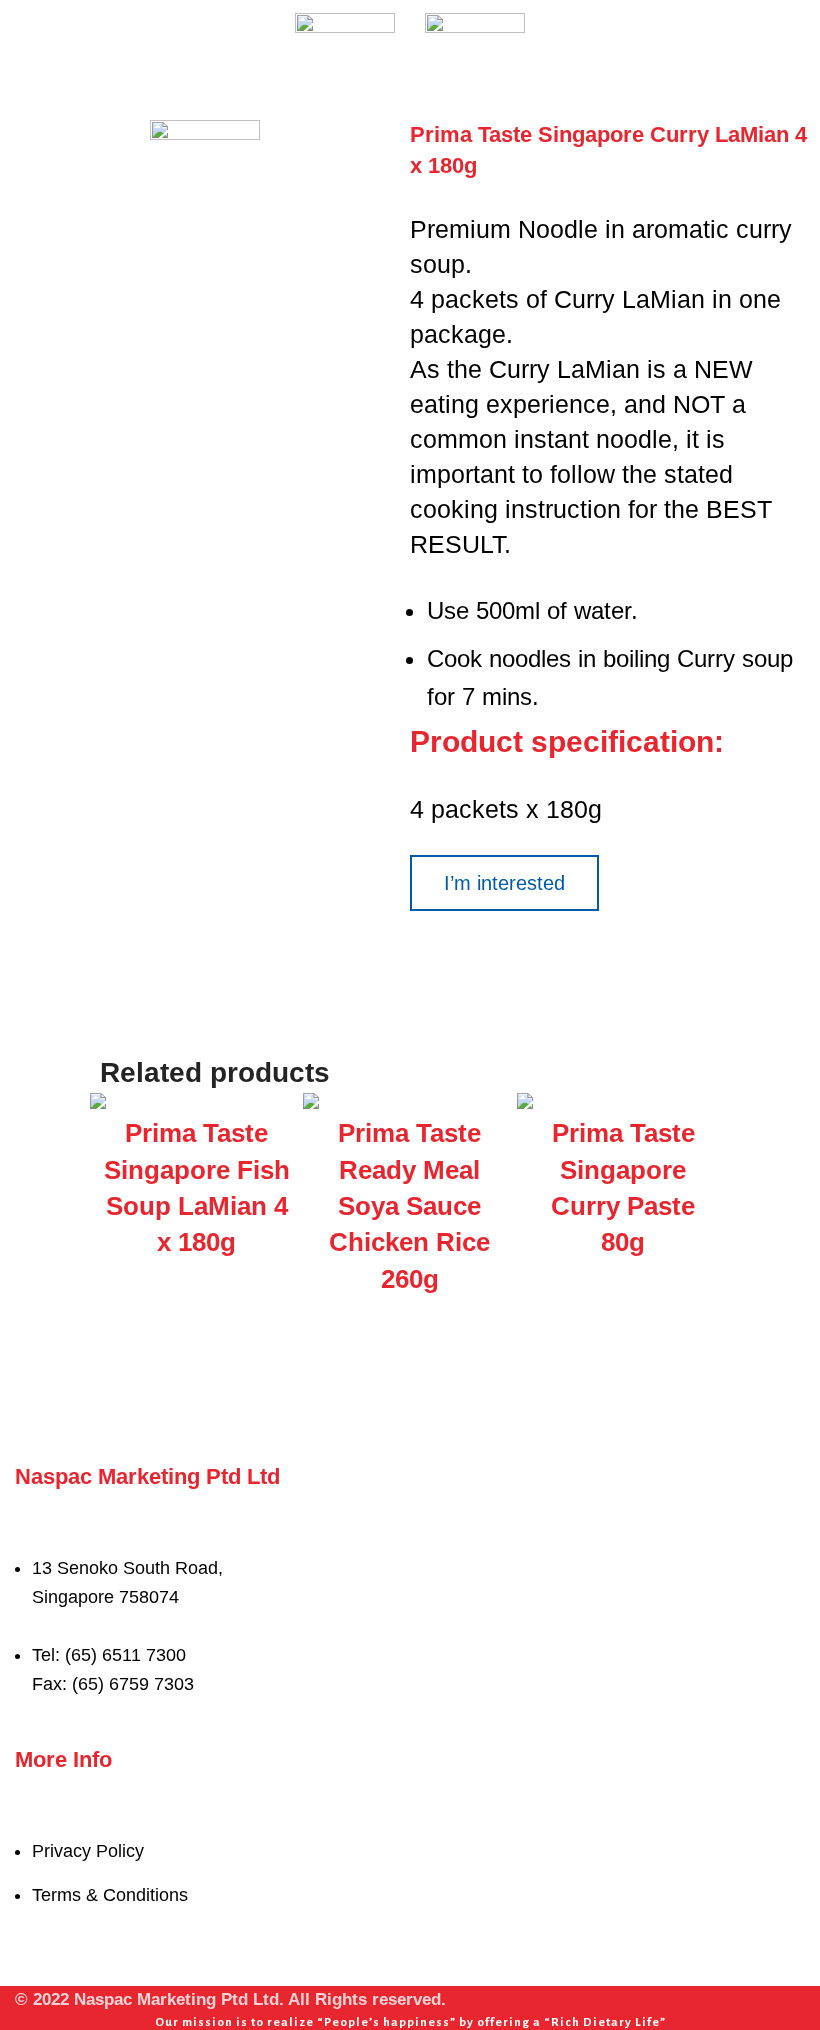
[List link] (410, 1595)
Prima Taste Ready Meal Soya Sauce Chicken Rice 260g (409, 1206)
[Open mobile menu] (23, 30)
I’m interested (504, 883)
